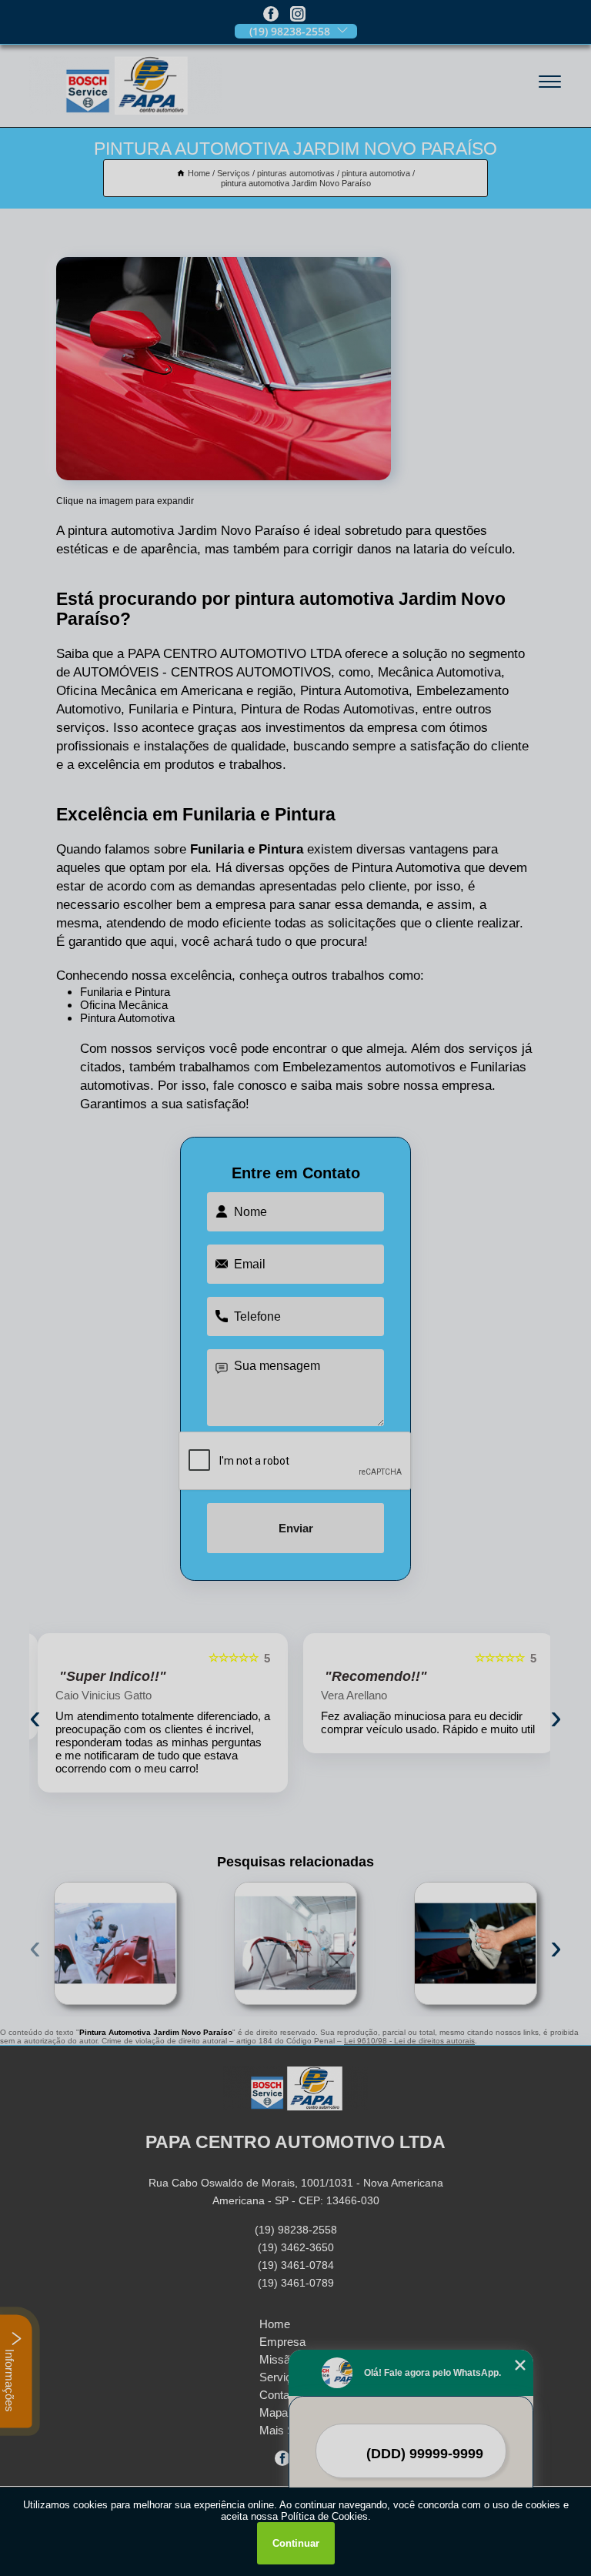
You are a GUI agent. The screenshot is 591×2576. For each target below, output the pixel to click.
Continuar (296, 2543)
